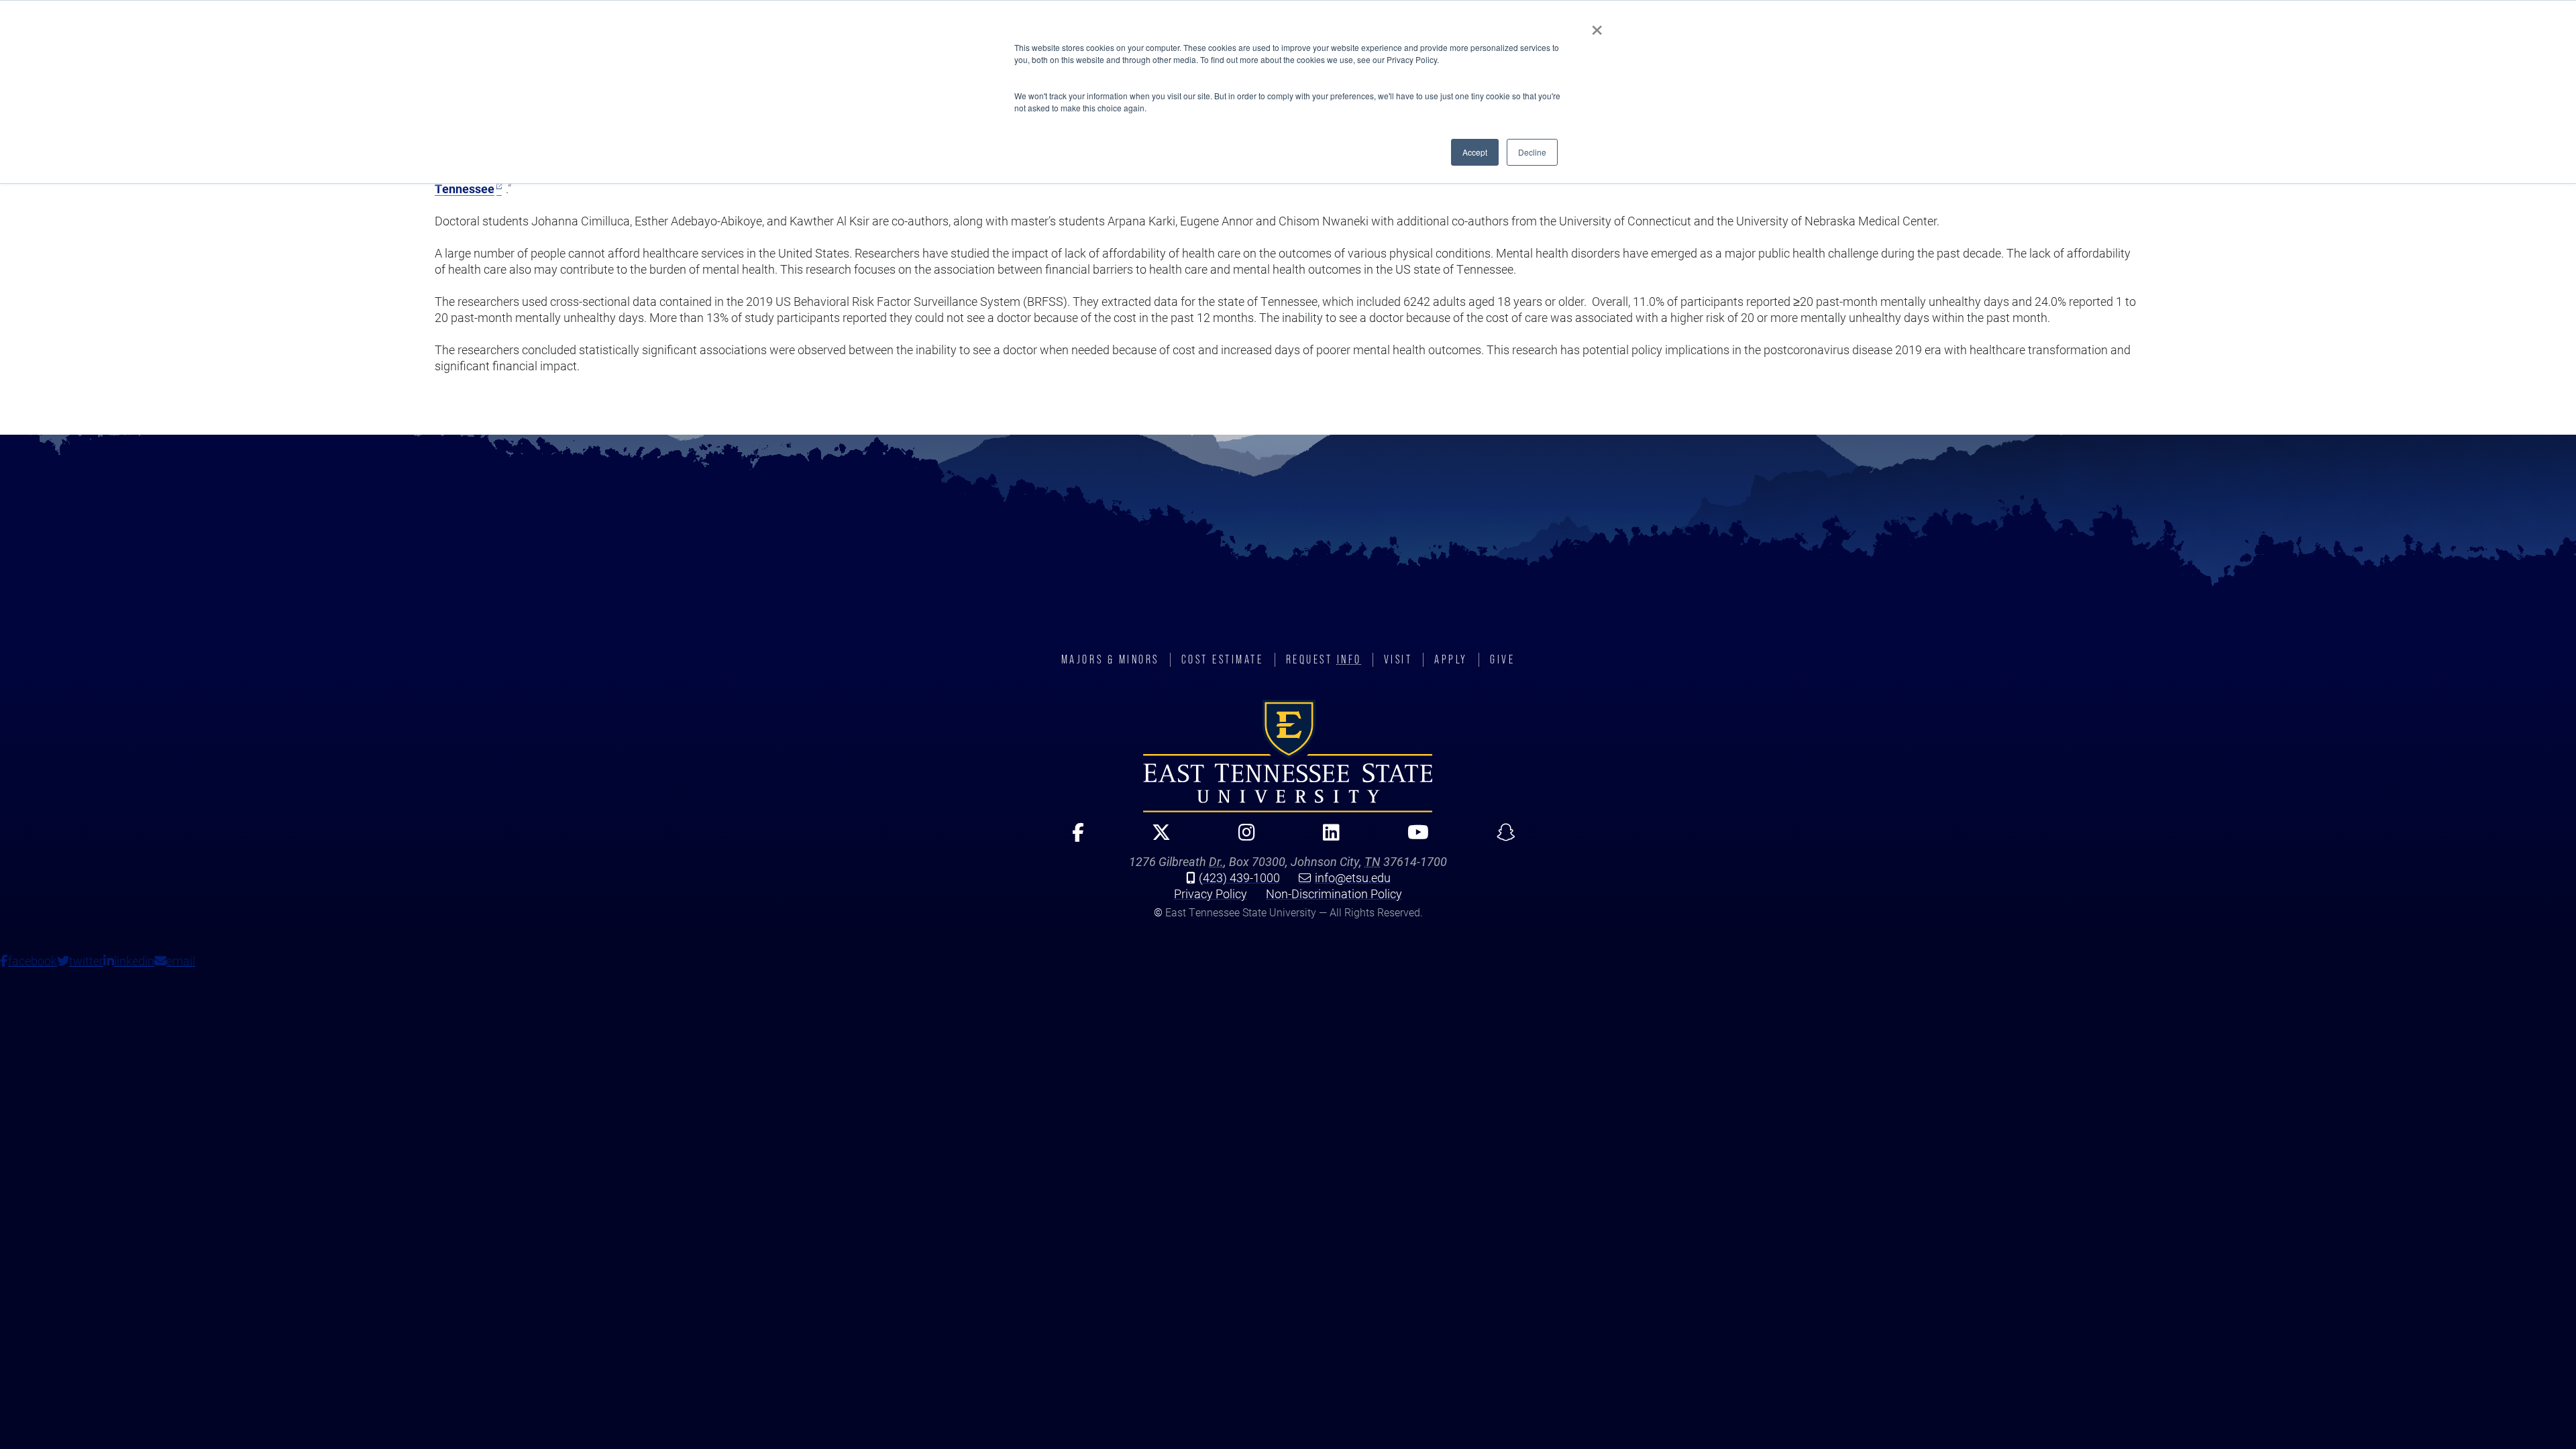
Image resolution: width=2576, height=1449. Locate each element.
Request (1324, 659)
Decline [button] (1532, 152)
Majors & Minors (1110, 659)
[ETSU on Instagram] (1241, 838)
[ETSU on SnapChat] (1500, 838)
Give (1502, 659)
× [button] (1597, 25)
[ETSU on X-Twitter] (1156, 838)
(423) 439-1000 (1239, 877)
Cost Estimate (1223, 659)
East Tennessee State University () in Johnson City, (1288, 756)
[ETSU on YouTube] (1412, 838)
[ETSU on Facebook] (1072, 838)
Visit (1398, 659)
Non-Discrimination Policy (1334, 894)
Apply (1451, 659)
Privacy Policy (1211, 894)
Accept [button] (1475, 152)
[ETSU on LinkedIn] (1326, 838)
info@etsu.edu (1353, 877)
